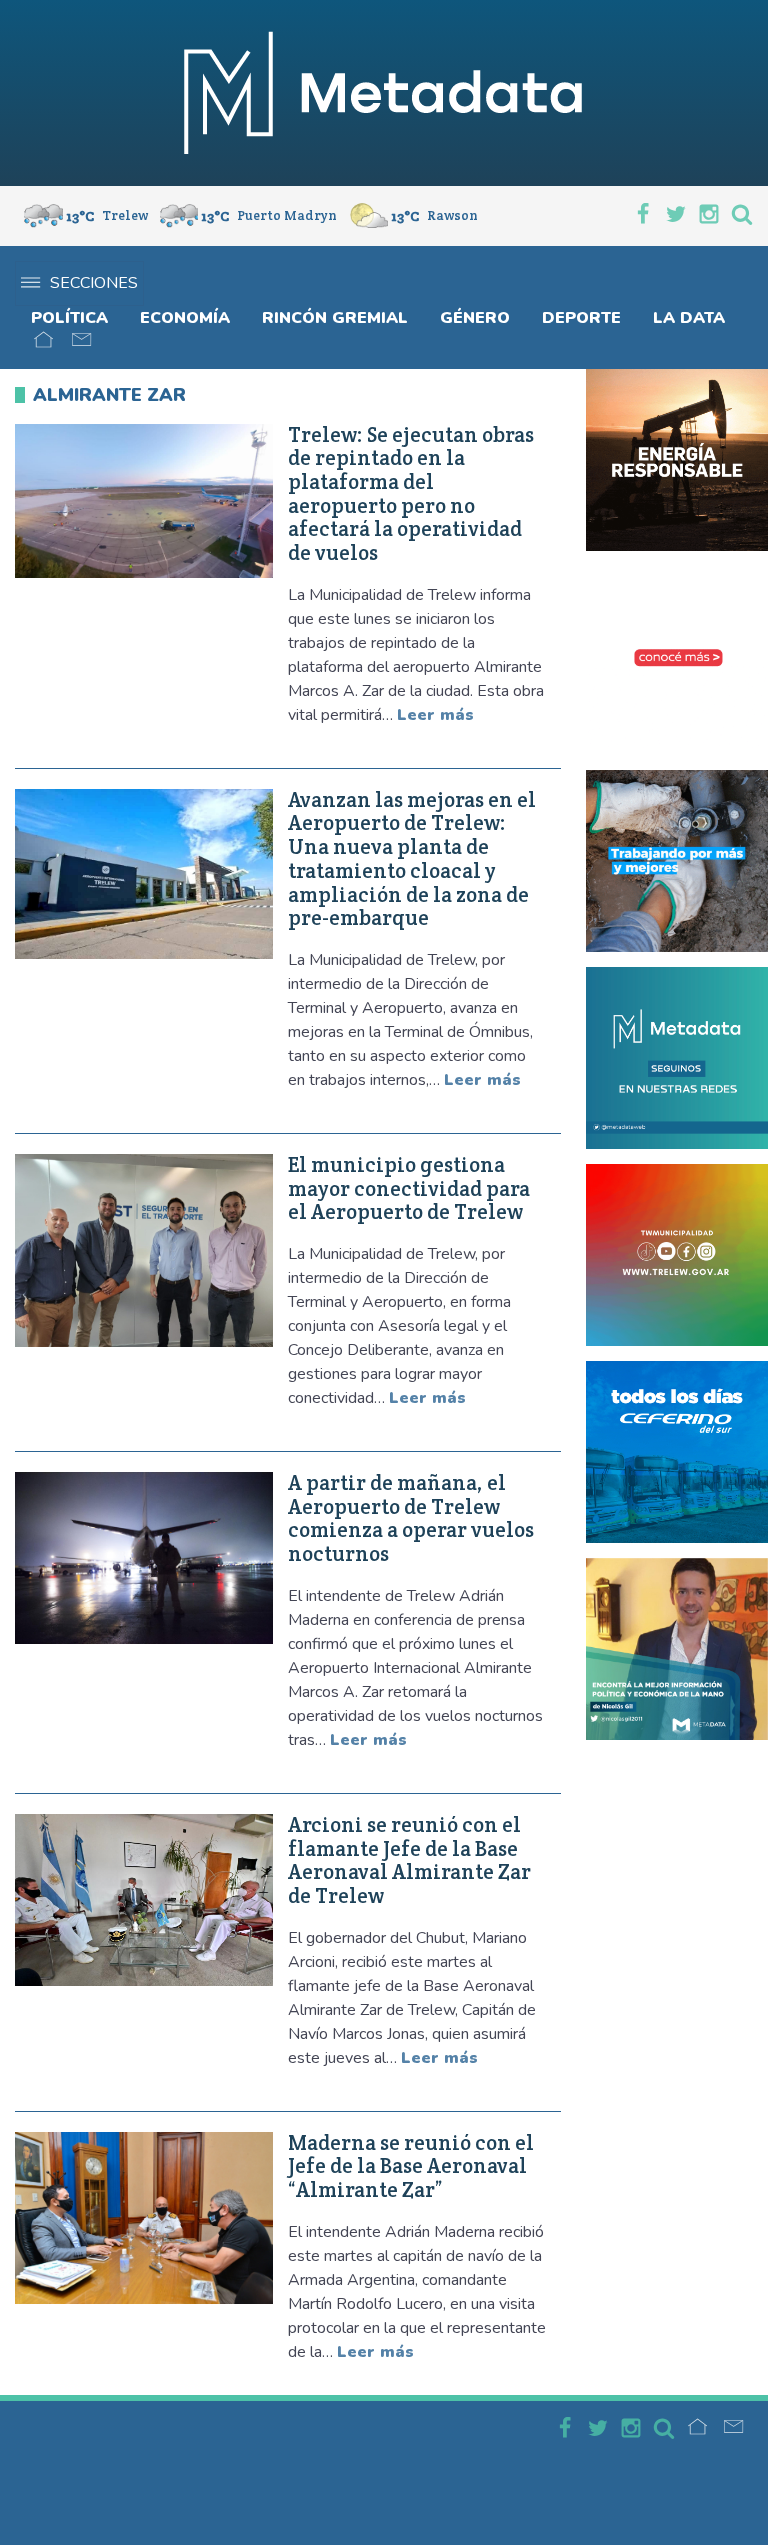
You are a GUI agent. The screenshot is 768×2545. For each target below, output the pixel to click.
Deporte (581, 318)
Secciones (94, 283)
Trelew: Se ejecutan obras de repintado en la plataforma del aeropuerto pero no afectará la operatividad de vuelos (411, 494)
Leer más (435, 715)
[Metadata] (384, 93)
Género (475, 318)
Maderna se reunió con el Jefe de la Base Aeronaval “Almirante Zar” (411, 2166)
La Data (689, 318)
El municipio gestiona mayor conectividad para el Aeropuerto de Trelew (409, 1188)
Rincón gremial (335, 318)
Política (69, 318)
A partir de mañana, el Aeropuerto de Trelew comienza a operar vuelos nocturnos (411, 1518)
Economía (185, 318)
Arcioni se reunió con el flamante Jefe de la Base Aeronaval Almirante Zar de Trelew (409, 1860)
